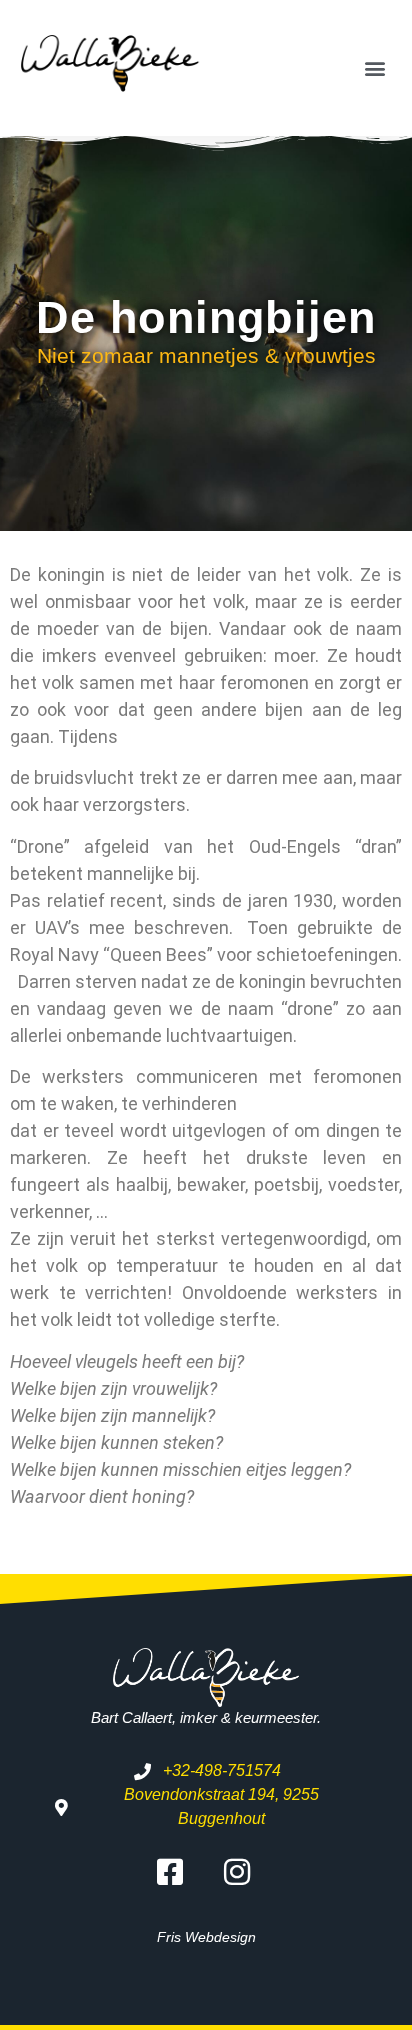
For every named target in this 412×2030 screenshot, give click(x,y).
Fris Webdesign (206, 1937)
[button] (375, 67)
